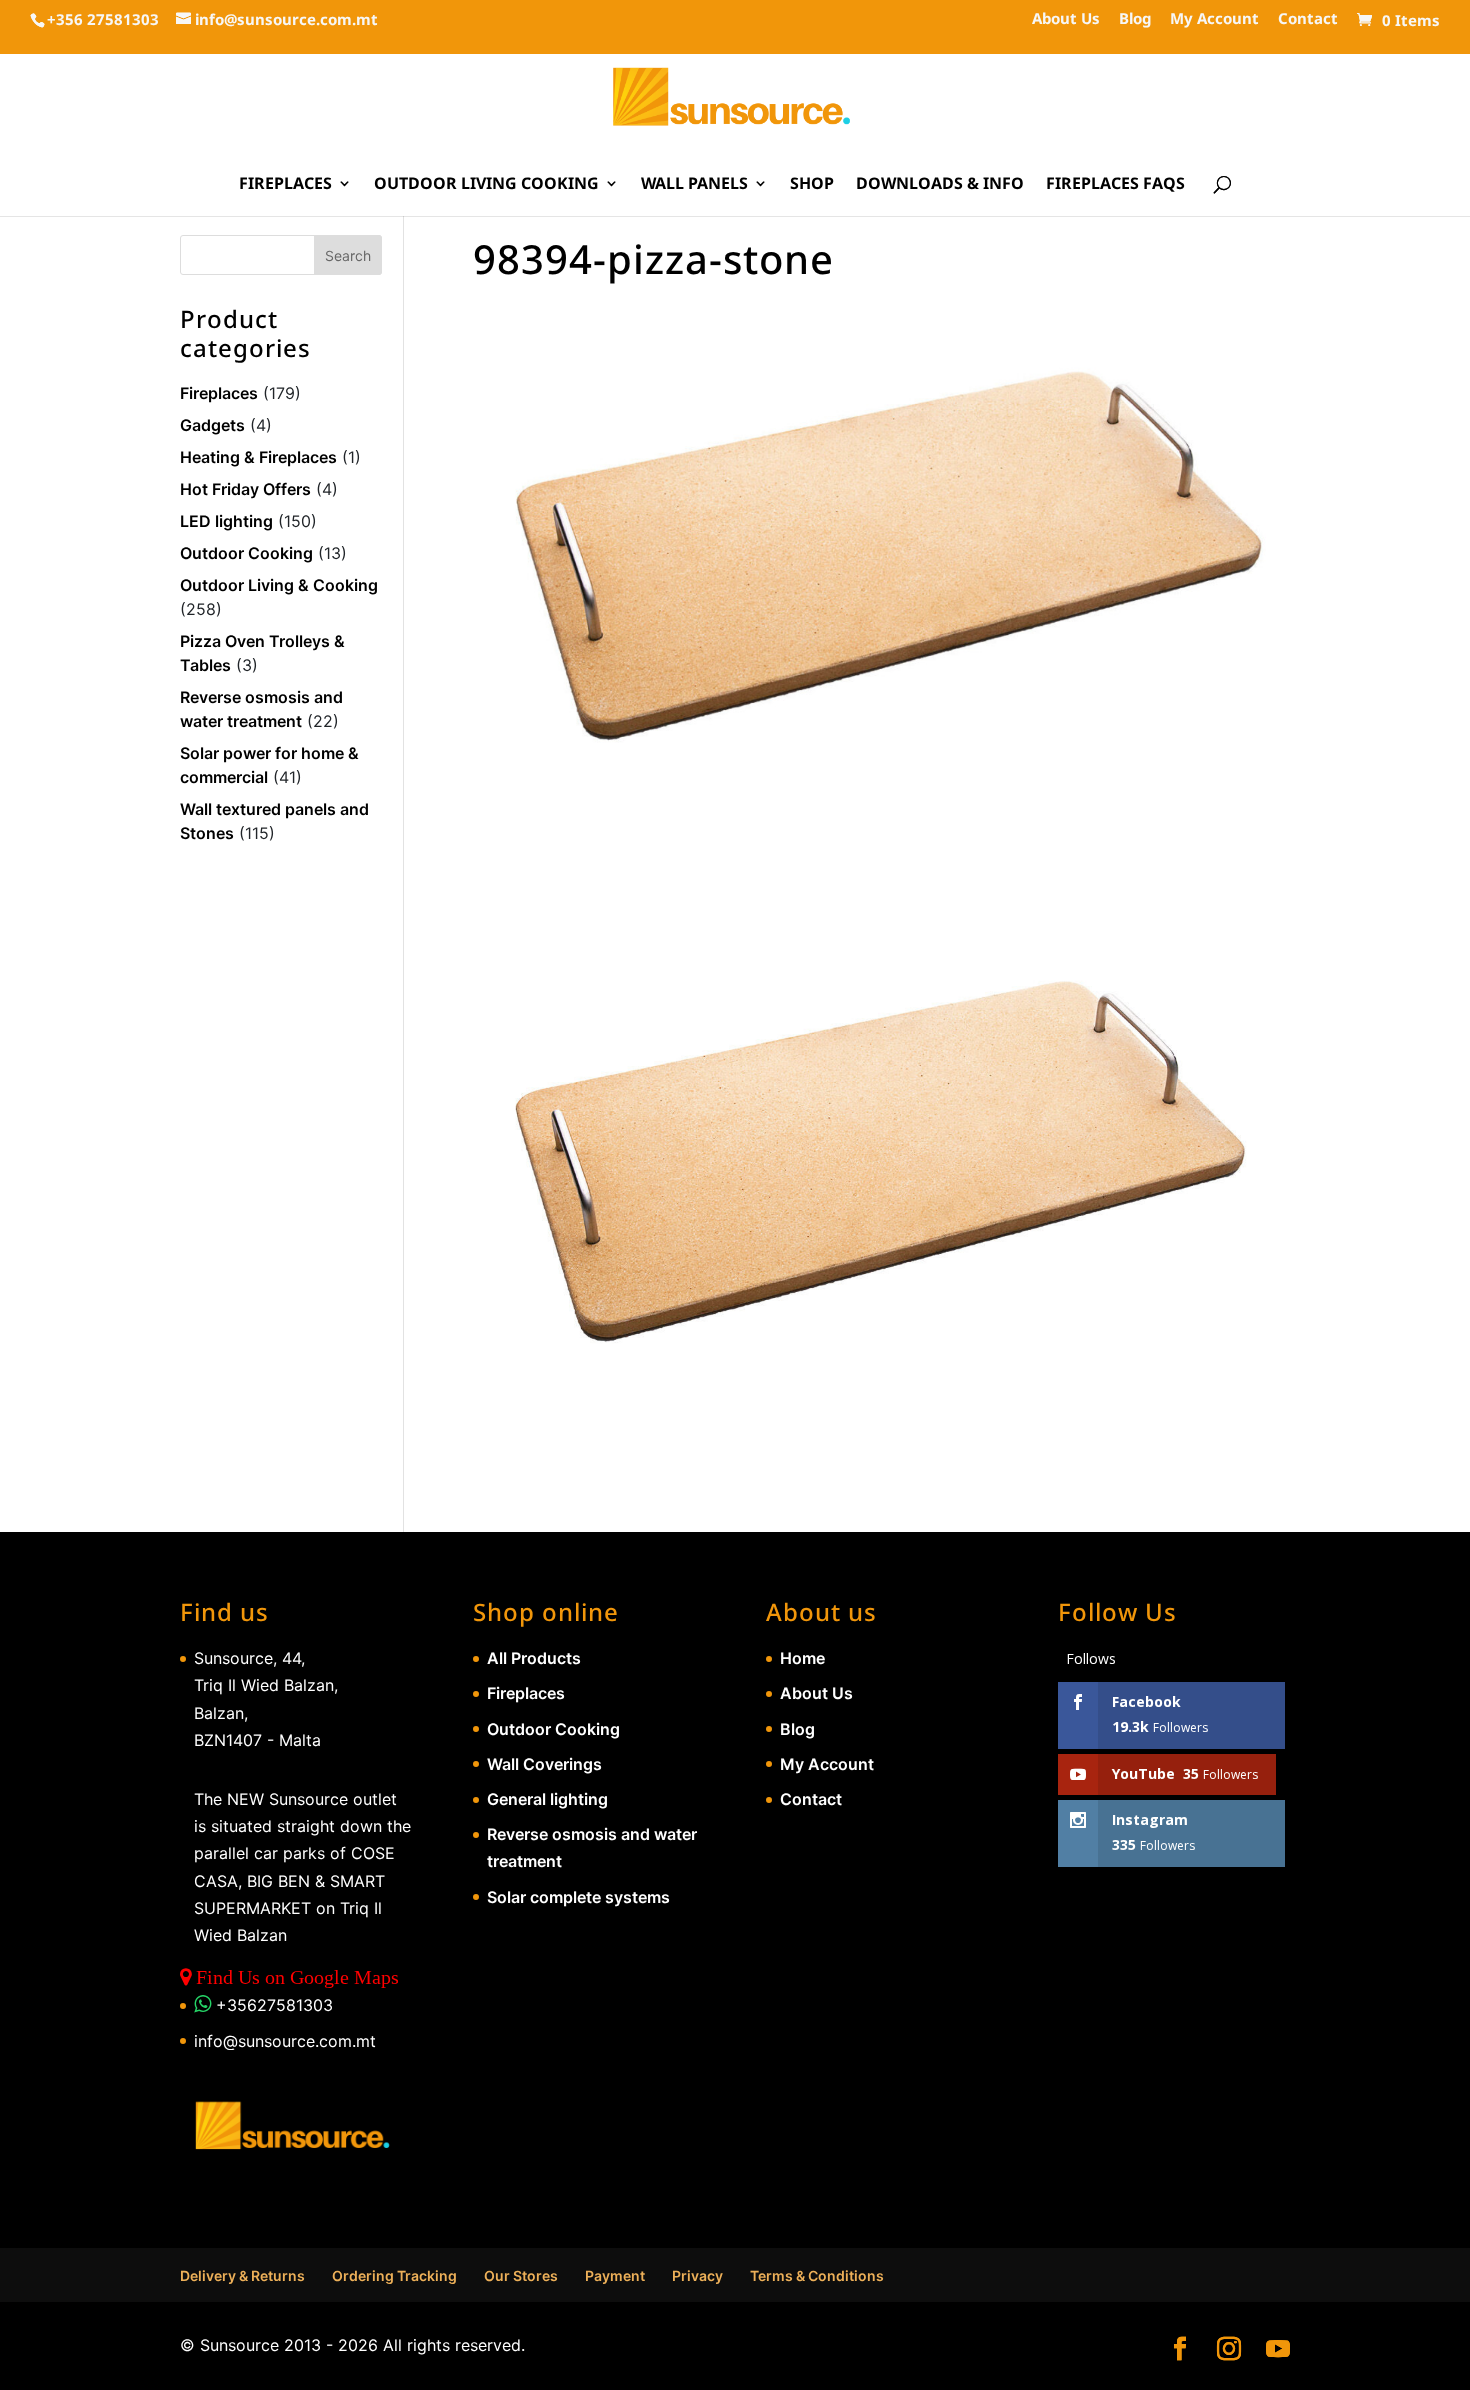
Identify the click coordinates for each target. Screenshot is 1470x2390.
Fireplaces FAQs (1115, 185)
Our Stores (521, 2275)
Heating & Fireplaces (258, 457)
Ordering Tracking (394, 2275)
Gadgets (212, 425)
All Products (534, 1658)
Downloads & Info (940, 185)
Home (802, 1658)
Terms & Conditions (817, 2275)
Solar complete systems (578, 1897)
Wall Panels (694, 185)
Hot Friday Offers (245, 489)
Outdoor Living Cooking (486, 185)
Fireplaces (285, 185)
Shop (812, 185)
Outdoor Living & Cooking (279, 585)
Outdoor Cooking (246, 553)
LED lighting (226, 521)
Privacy (697, 2275)
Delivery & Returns (242, 2275)
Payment (615, 2275)
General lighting (547, 1799)
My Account (1214, 19)
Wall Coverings (544, 1764)
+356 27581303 (103, 19)
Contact (1308, 19)
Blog (1135, 19)
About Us (1066, 19)
